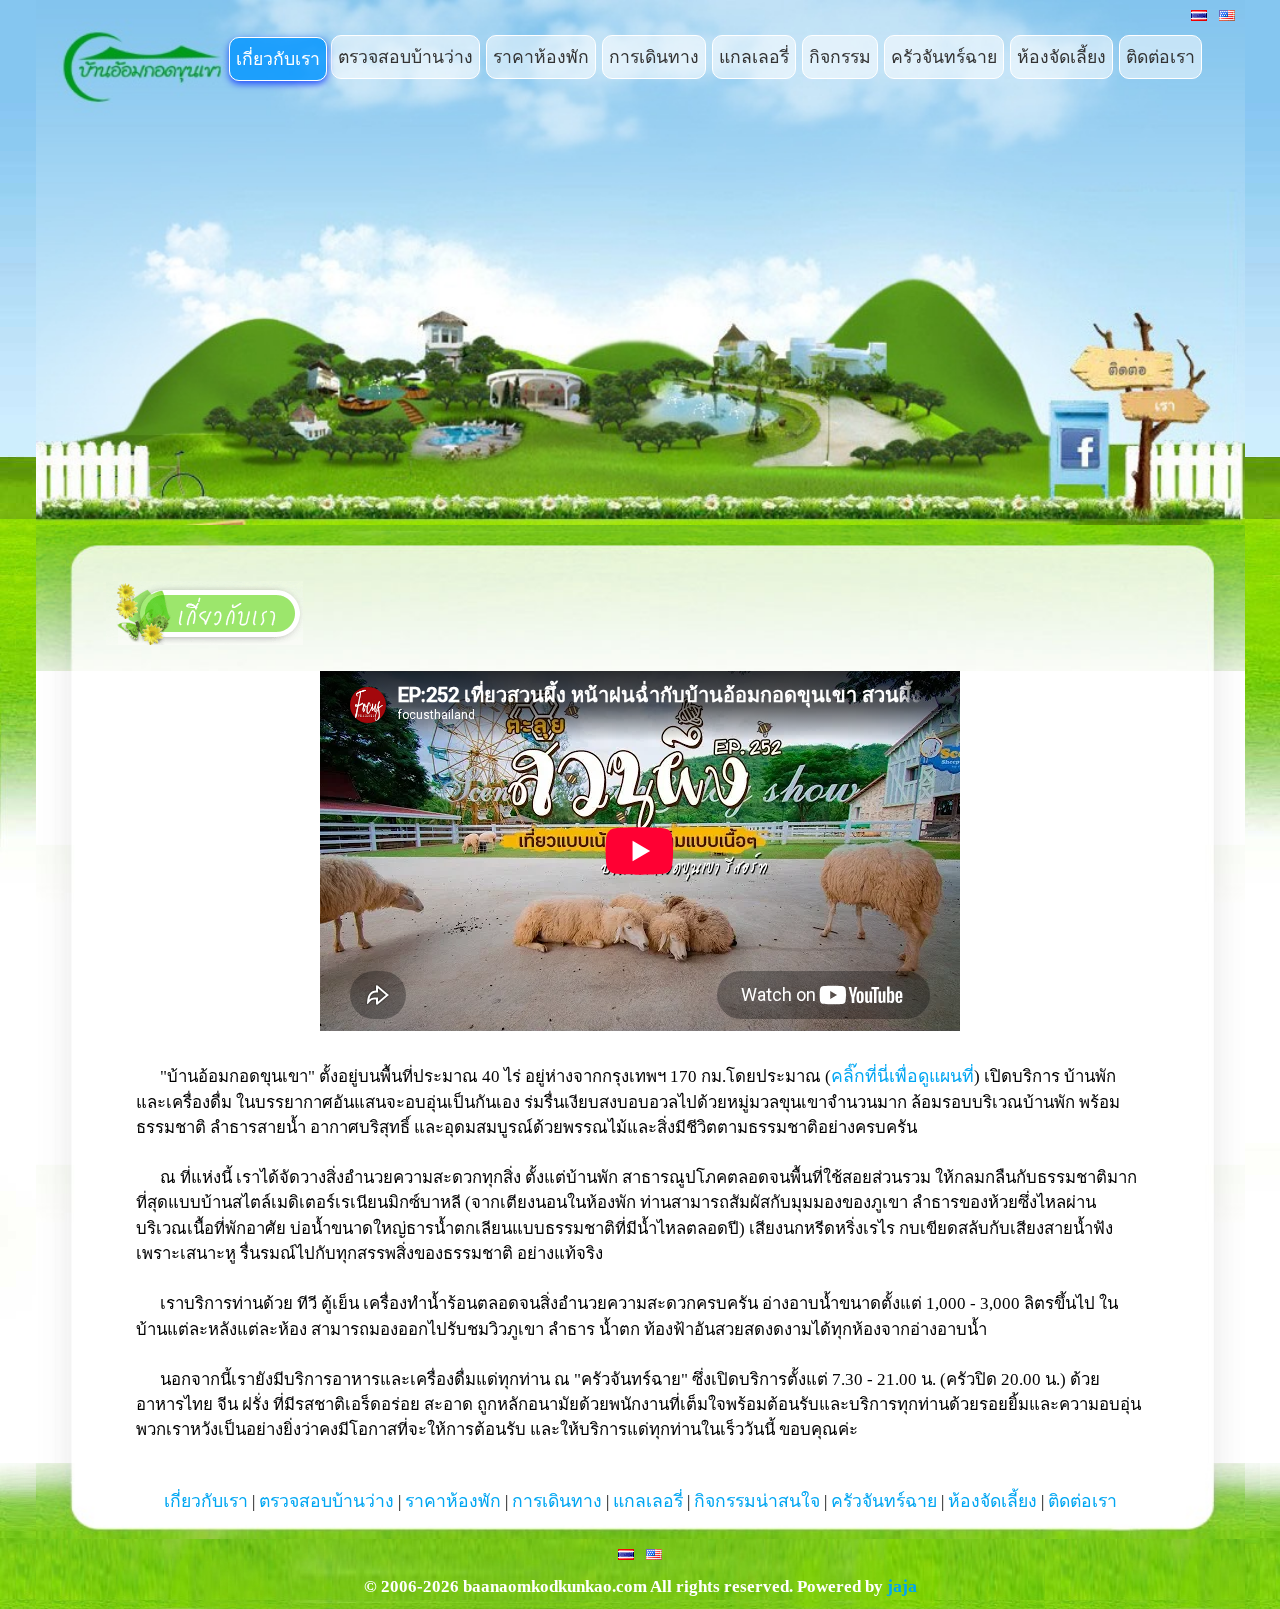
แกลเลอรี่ (754, 57)
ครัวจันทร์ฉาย (944, 57)
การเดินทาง (654, 57)
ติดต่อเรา (1160, 57)
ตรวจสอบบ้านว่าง (405, 57)
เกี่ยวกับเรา (278, 59)
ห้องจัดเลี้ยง (1061, 57)
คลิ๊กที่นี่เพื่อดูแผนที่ (902, 1076)
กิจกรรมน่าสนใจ (757, 1501)
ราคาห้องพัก (541, 57)
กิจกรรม (840, 57)
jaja (902, 1586)
